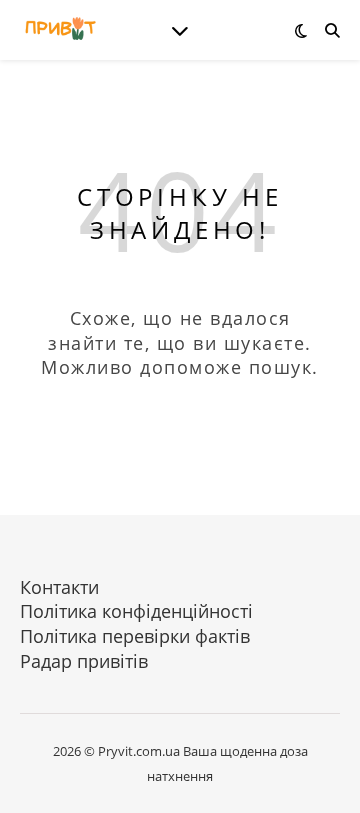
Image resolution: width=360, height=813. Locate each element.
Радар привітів (84, 661)
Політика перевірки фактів (135, 636)
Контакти (59, 587)
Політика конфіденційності (136, 611)
